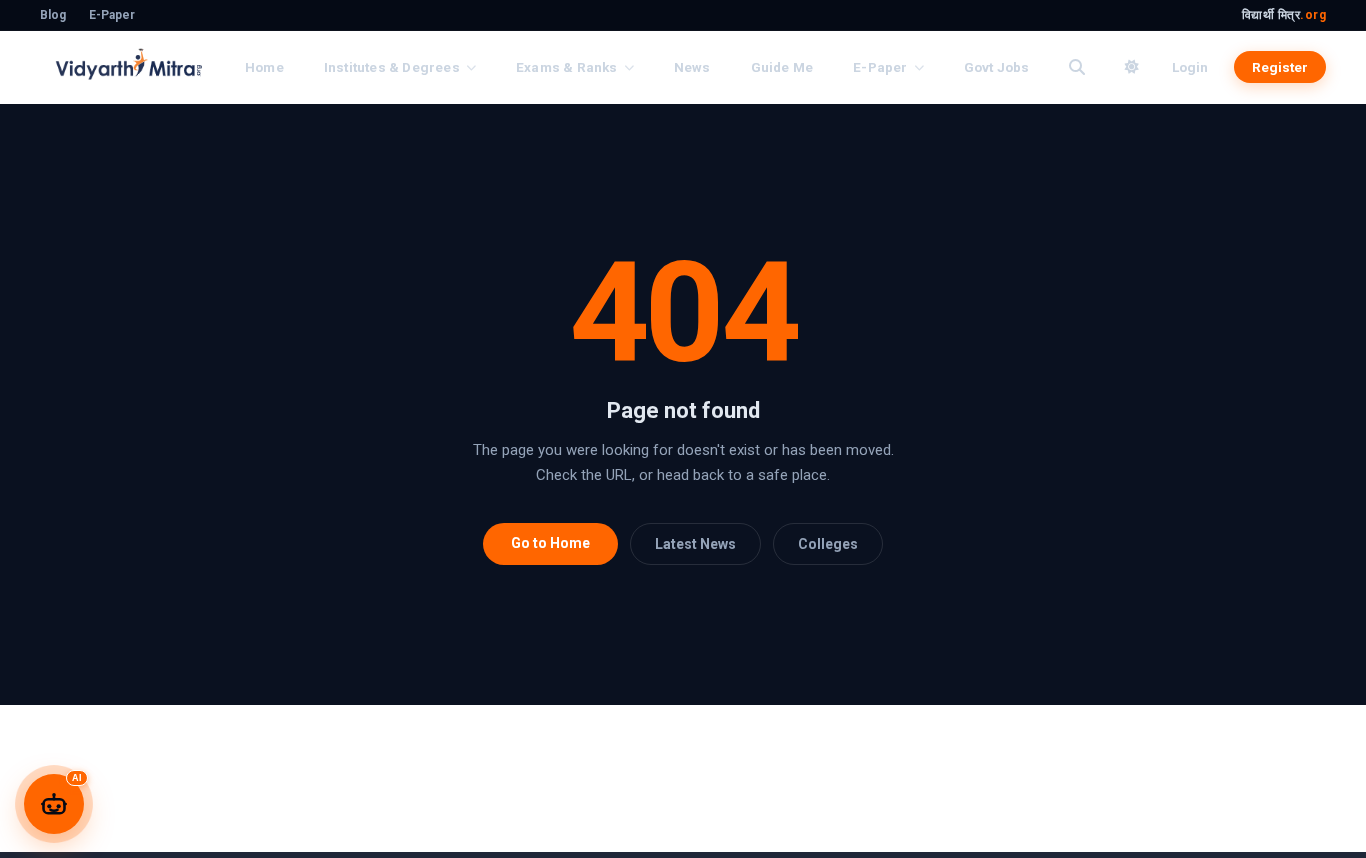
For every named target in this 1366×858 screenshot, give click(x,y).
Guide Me (782, 67)
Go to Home (550, 543)
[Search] (1077, 67)
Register (1280, 67)
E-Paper (112, 15)
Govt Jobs (997, 67)
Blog (53, 15)
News (692, 67)
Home (264, 67)
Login (1190, 67)
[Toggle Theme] (1132, 67)
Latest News (695, 544)
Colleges (828, 544)
